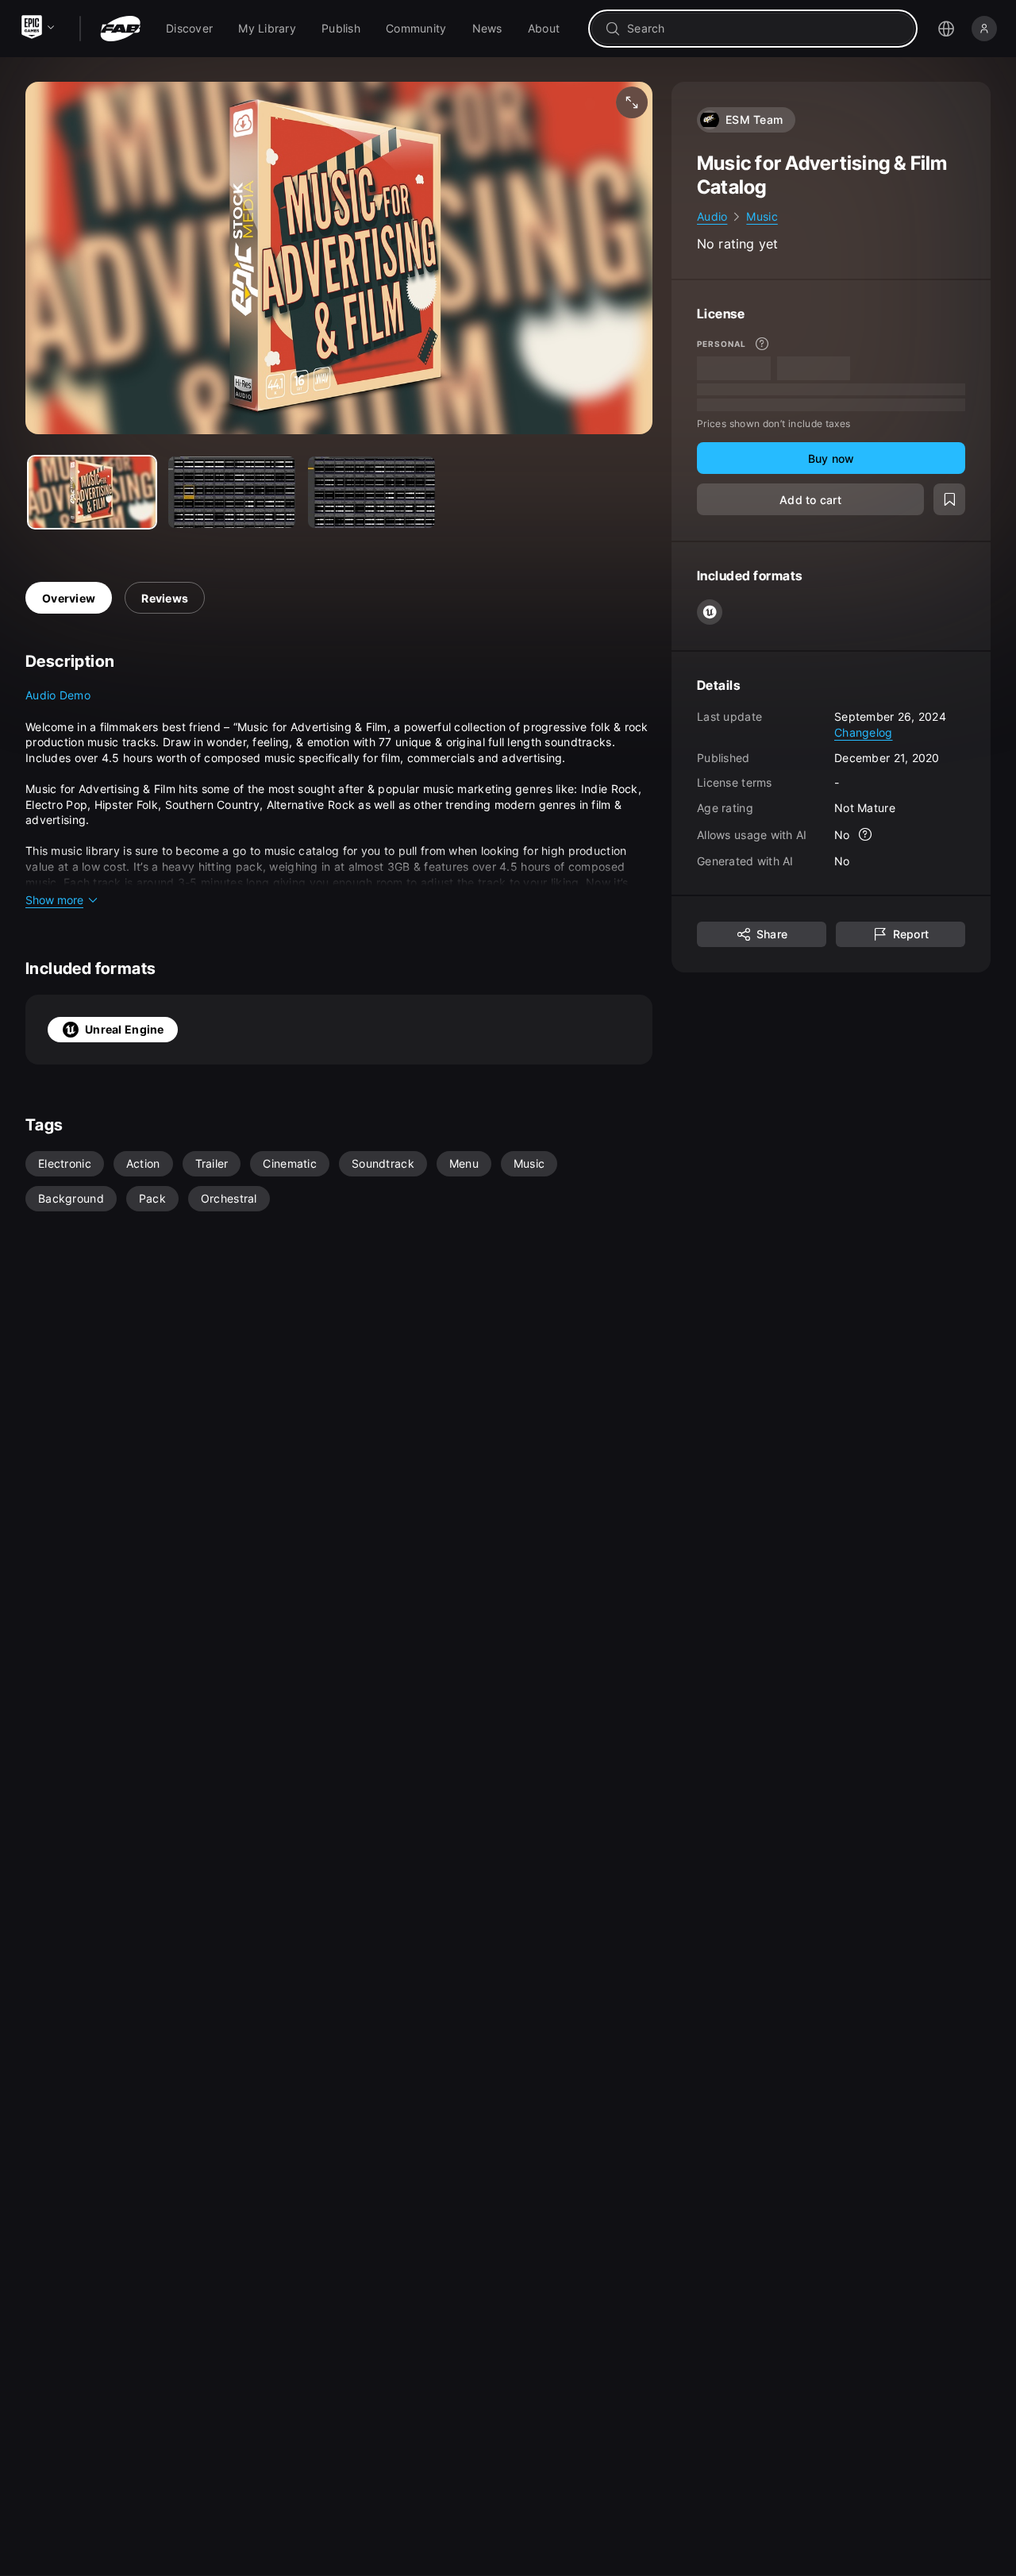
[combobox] (764, 29)
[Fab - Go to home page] (120, 29)
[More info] (762, 344)
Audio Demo (58, 695)
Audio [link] (712, 216)
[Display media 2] (371, 492)
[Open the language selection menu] (946, 29)
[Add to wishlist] (949, 499)
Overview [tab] (69, 598)
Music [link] (762, 216)
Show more (54, 900)
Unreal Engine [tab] (125, 1029)
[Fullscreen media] (632, 102)
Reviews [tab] (165, 598)
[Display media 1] (232, 492)
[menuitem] (189, 29)
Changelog (864, 732)
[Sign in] (984, 29)
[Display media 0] (92, 492)
